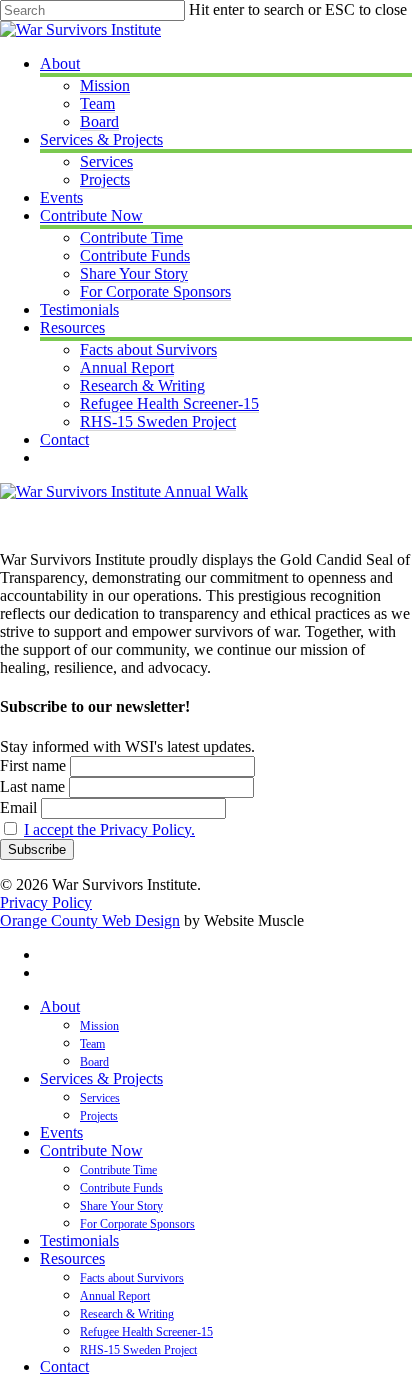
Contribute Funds (121, 1188)
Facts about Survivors (132, 1278)
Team (92, 1044)
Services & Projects (101, 1078)
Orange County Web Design (90, 920)
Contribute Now (91, 1150)
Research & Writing (127, 1314)
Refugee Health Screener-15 (146, 1332)
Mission (99, 1026)
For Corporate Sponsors (137, 1224)
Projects (99, 1116)
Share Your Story (121, 1206)
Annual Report (115, 1296)
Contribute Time (118, 1170)
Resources (72, 1258)
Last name (32, 786)
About (60, 1006)
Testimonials (79, 1240)
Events (61, 1132)
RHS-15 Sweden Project (138, 1350)
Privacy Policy (46, 902)
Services (100, 1098)
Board (94, 1062)
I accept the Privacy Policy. (109, 829)
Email (18, 807)
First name (33, 765)
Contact (64, 1366)
